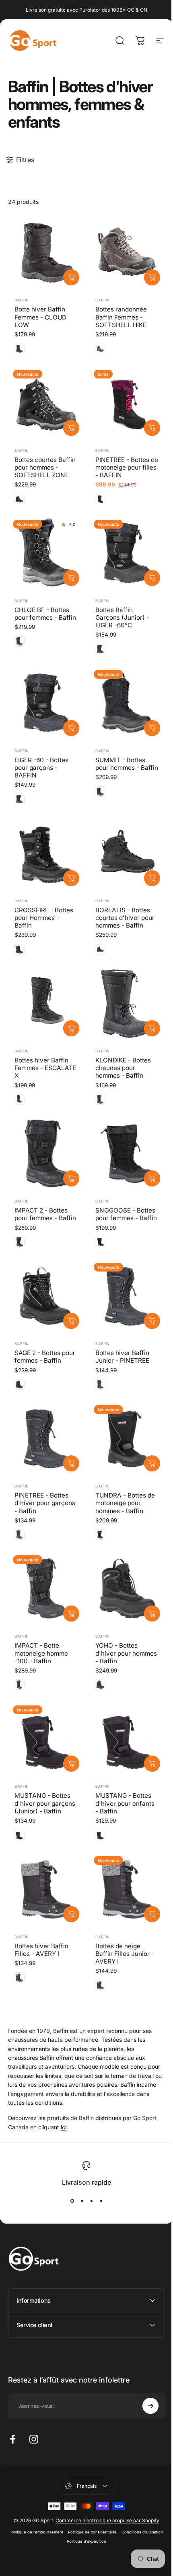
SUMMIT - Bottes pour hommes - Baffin (127, 764)
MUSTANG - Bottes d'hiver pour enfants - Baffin (125, 1803)
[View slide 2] (82, 2201)
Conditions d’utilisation (61, 2528)
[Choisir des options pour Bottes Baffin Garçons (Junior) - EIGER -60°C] (152, 578)
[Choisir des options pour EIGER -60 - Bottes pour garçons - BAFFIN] (71, 728)
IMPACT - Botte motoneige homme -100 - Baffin (41, 1653)
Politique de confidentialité (112, 2519)
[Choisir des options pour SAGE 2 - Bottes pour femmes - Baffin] (71, 1321)
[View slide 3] (91, 2201)
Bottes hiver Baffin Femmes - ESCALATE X (45, 1068)
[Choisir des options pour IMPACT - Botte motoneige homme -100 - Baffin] (71, 1614)
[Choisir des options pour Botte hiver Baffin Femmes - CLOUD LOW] (71, 277)
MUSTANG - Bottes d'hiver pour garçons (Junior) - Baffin (45, 1803)
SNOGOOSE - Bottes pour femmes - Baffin (126, 1214)
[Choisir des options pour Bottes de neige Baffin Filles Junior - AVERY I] (152, 1914)
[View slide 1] (72, 2201)
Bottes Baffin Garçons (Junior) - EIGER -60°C (122, 618)
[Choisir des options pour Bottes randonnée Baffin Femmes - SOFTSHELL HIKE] (152, 277)
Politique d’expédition (107, 2528)
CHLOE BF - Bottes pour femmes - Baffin (45, 614)
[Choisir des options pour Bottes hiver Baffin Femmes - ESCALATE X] (71, 1028)
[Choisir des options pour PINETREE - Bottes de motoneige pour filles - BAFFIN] (152, 428)
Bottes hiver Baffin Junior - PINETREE (122, 1357)
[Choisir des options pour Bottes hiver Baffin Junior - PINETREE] (152, 1321)
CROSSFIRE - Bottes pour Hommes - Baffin (44, 918)
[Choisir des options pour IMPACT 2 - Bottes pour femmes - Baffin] (71, 1178)
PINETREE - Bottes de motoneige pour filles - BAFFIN (127, 467)
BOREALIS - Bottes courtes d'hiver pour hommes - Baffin (125, 918)
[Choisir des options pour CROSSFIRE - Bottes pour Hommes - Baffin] (71, 878)
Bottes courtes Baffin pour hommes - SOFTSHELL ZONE (45, 467)
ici (64, 2127)
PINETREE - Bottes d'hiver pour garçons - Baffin (45, 1503)
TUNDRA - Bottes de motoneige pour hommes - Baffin (125, 1503)
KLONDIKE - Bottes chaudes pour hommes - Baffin (123, 1068)
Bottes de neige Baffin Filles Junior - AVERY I (125, 1954)
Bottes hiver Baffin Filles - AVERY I (41, 1950)
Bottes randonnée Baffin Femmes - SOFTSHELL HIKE (121, 317)
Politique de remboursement (57, 2519)
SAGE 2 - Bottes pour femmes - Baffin (45, 1357)
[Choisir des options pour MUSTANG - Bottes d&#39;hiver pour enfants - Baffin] (152, 1764)
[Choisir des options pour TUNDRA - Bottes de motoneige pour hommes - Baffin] (152, 1463)
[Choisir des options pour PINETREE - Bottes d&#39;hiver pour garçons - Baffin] (71, 1463)
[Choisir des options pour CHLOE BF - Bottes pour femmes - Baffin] (71, 578)
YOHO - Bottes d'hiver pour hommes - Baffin (126, 1653)
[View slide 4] (101, 2201)
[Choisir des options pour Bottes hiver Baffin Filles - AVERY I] (71, 1914)
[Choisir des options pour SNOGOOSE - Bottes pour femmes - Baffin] (152, 1178)
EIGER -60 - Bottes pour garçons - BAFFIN (41, 768)
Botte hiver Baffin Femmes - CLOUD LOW (40, 317)
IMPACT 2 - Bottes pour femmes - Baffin (45, 1214)
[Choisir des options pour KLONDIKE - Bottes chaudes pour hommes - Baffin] (152, 1028)
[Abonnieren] (144, 2393)
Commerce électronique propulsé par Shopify (105, 2508)
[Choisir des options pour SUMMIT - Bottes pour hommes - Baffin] (152, 728)
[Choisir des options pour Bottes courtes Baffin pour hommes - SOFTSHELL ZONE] (71, 428)
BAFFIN (22, 300)
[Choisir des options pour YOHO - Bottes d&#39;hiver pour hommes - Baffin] (152, 1614)
